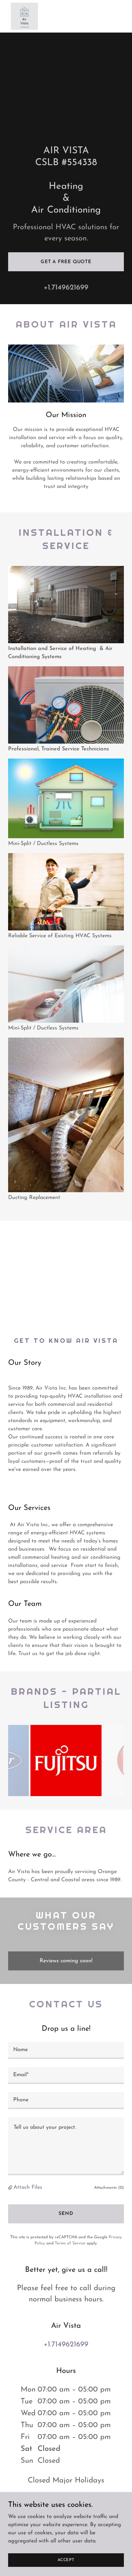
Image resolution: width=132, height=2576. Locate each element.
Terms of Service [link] (70, 2243)
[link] (24, 16)
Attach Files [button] (28, 2187)
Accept (66, 2560)
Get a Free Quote (66, 262)
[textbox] (66, 2050)
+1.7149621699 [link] (66, 288)
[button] (11, 2188)
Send (66, 2214)
